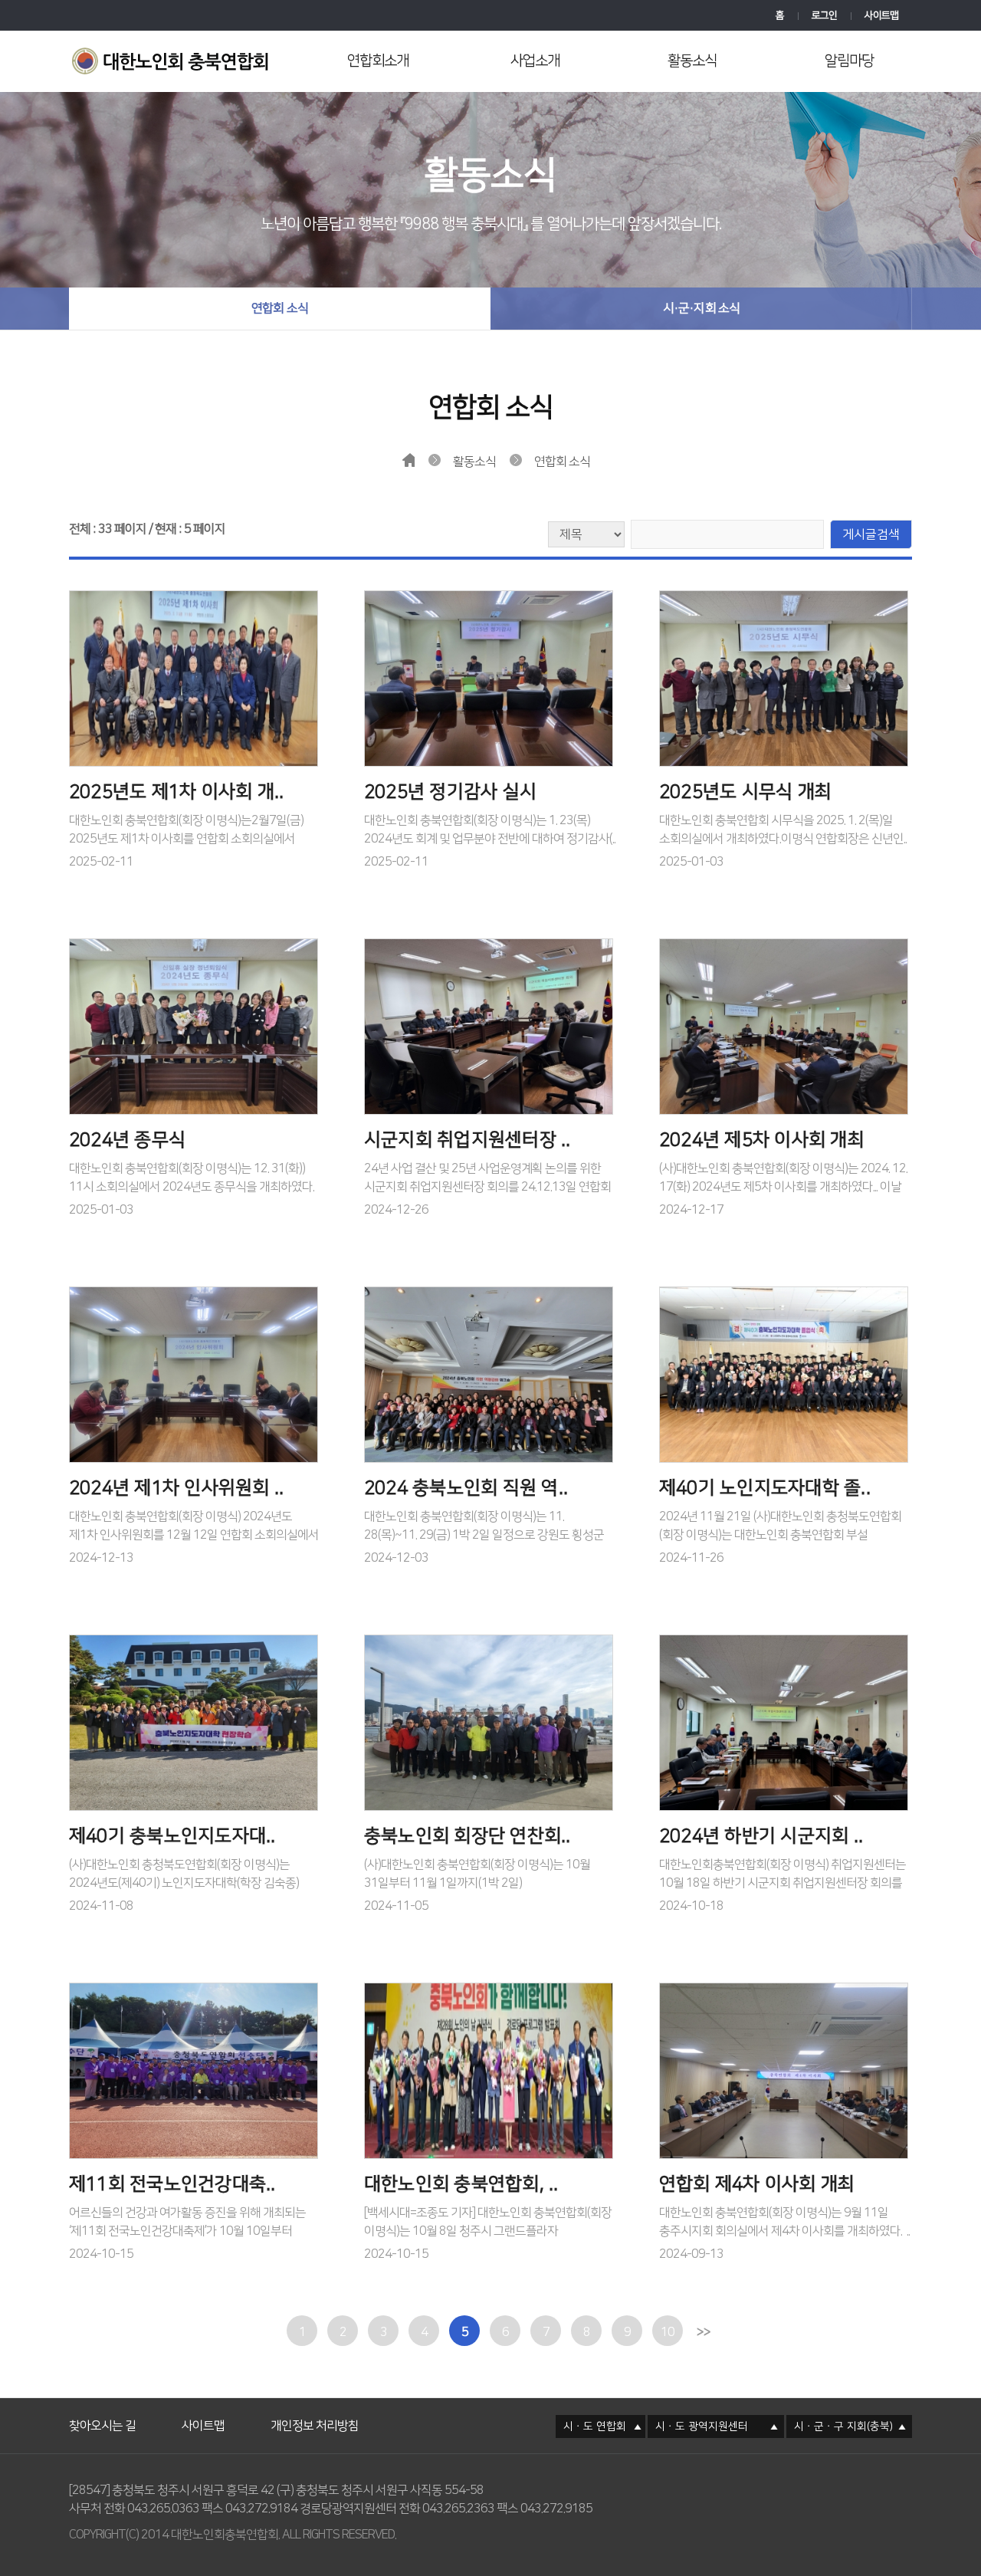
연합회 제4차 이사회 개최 (757, 2184)
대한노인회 (174, 63)
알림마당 (849, 61)
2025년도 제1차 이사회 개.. (176, 792)
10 (668, 2332)
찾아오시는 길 (102, 2407)
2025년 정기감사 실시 (450, 792)
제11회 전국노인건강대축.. (172, 2184)
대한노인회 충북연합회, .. (461, 2184)
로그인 (824, 15)
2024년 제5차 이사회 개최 (762, 1140)
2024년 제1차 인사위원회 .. (176, 1488)
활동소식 (692, 61)
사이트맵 (881, 15)
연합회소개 (378, 61)
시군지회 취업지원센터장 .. (468, 1140)
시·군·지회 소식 (702, 308)
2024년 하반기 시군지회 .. (761, 1836)
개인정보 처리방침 (315, 2407)
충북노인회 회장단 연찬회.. (468, 1836)
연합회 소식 (280, 308)
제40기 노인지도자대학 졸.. (765, 1488)
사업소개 (535, 61)
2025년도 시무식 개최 (745, 792)
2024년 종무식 (127, 1140)
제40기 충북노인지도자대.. (172, 1836)
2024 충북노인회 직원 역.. (466, 1488)
